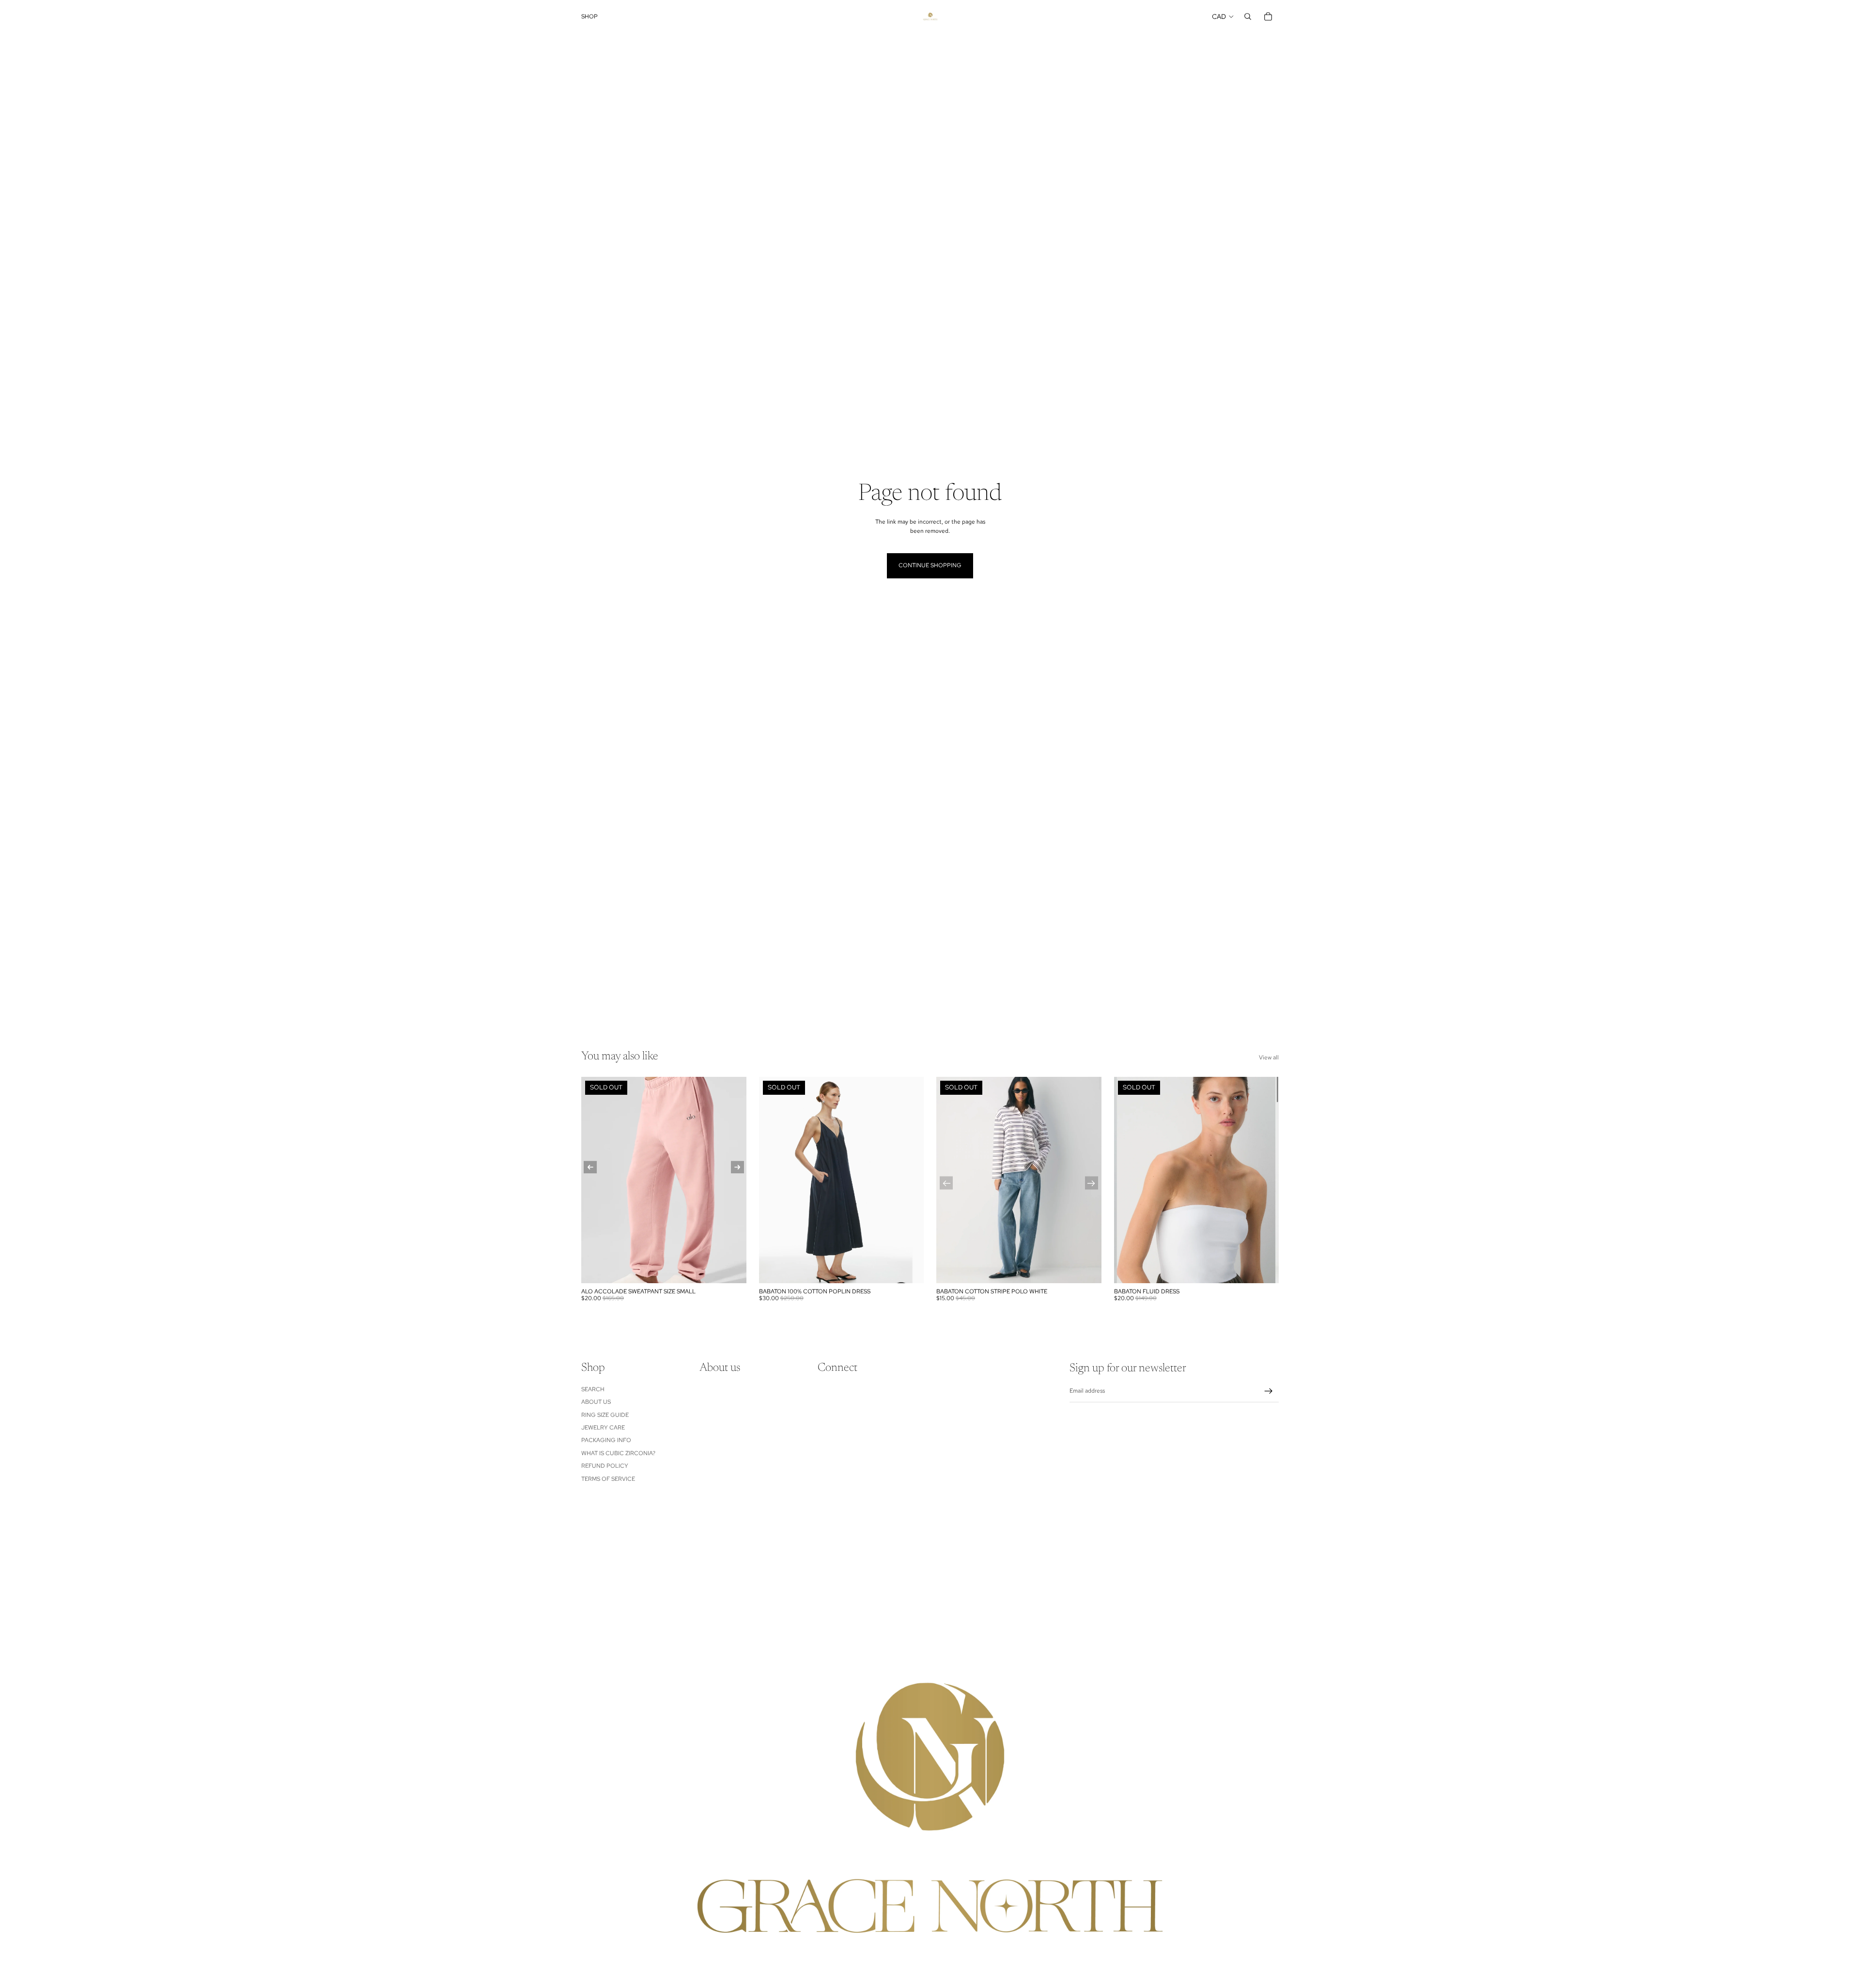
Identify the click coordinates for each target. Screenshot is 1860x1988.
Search (593, 1389)
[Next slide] (1264, 1180)
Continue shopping (930, 565)
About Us (596, 1402)
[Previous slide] (1129, 1180)
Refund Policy (605, 1466)
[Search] (1248, 16)
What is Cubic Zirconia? (618, 1453)
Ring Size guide (605, 1414)
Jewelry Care (603, 1428)
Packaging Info (606, 1440)
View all (1269, 1057)
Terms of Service (608, 1478)
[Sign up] (1269, 1391)
